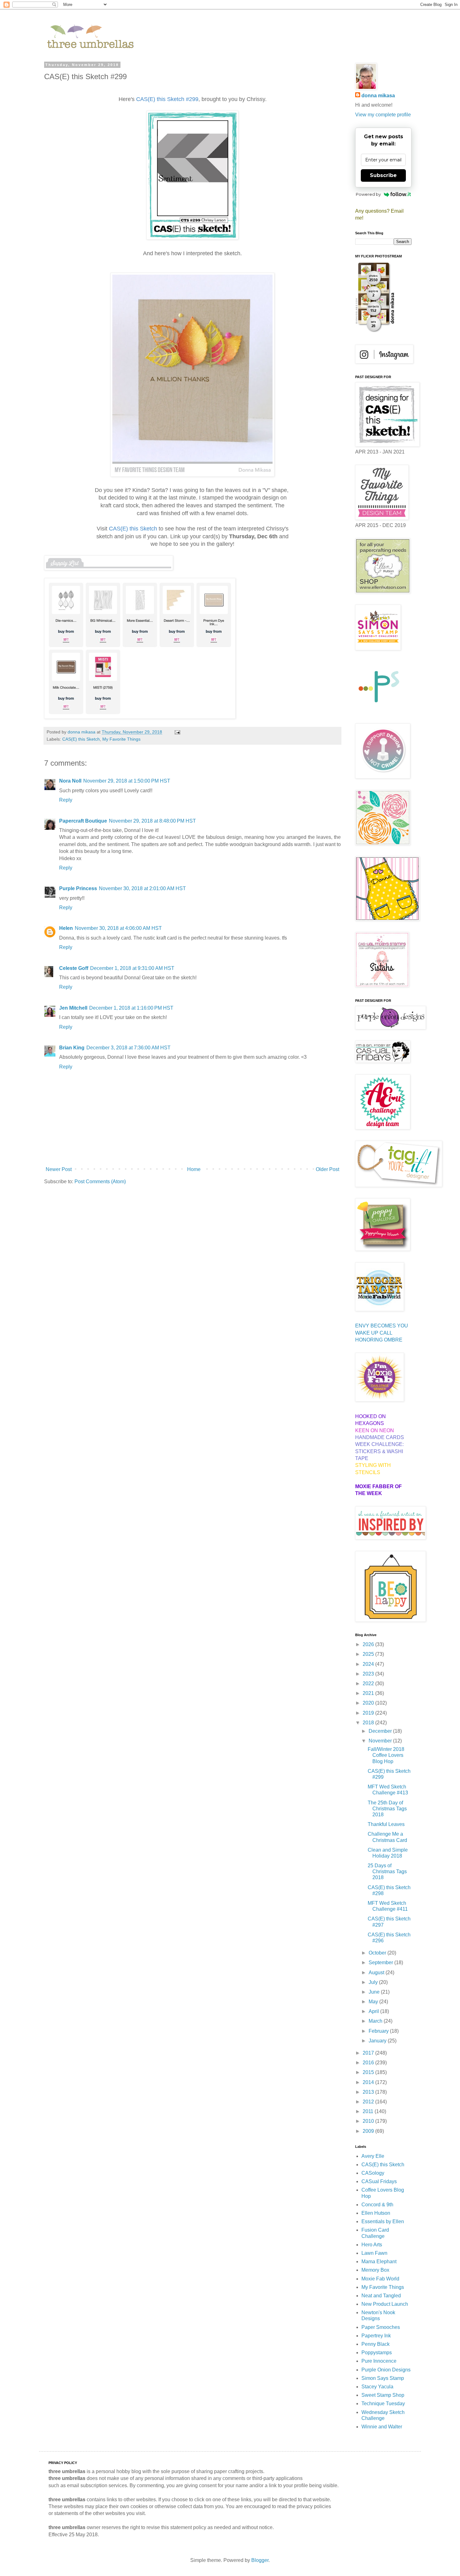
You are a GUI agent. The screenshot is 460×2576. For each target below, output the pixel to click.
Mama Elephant (379, 2262)
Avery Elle (373, 2156)
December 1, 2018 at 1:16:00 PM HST (131, 1008)
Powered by (368, 194)
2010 (369, 2121)
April (374, 2011)
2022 (369, 1684)
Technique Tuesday (383, 2404)
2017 (369, 2053)
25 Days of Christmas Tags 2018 (387, 1871)
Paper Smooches (381, 2327)
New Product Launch (385, 2304)
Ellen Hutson (376, 2213)
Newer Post (59, 1169)
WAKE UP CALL (374, 1333)
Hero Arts (372, 2245)
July (374, 1982)
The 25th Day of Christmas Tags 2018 (387, 1809)
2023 (369, 1674)
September (381, 1962)
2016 (369, 2063)
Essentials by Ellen (383, 2221)
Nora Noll (70, 781)
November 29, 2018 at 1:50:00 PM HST (127, 781)
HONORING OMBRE (379, 1340)
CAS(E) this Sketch (81, 739)
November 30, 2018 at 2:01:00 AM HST (142, 888)
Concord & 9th (377, 2205)
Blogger (260, 2560)
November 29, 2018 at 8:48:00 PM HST (152, 821)
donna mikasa (378, 96)
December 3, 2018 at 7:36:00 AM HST (128, 1048)
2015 (369, 2072)
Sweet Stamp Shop (383, 2395)
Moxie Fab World (380, 2279)
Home (194, 1169)
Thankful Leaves (386, 1824)
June (375, 1992)
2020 (369, 1703)
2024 (369, 1664)
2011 (369, 2111)
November (381, 1741)
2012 (369, 2102)
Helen (66, 928)
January (378, 2041)
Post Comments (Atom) (100, 1182)
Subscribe (383, 175)
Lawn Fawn (374, 2253)
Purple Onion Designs (386, 2370)
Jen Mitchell (73, 1008)
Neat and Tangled (381, 2296)
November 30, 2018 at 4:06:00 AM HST (118, 928)
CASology (373, 2173)
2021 (369, 1693)
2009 (369, 2131)
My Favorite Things (121, 739)
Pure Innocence (379, 2361)
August (377, 1973)
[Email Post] (177, 732)
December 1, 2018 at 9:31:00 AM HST (132, 968)
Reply (66, 800)
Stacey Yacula (377, 2387)
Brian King (72, 1048)
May (374, 2002)
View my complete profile (383, 115)
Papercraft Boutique (83, 821)
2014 (369, 2082)
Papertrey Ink (376, 2336)
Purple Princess (78, 888)
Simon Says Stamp (383, 2378)
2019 (369, 1713)
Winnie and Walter (382, 2427)
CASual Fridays (379, 2181)
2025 (369, 1654)
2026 (369, 1644)
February (379, 2031)
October (378, 1953)
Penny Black (376, 2344)
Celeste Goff (74, 968)
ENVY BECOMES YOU (382, 1326)
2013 (369, 2092)
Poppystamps (377, 2353)
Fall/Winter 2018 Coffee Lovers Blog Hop (386, 1755)
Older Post (327, 1169)
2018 (369, 1723)
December (381, 1731)
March (376, 2021)
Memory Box (375, 2270)
